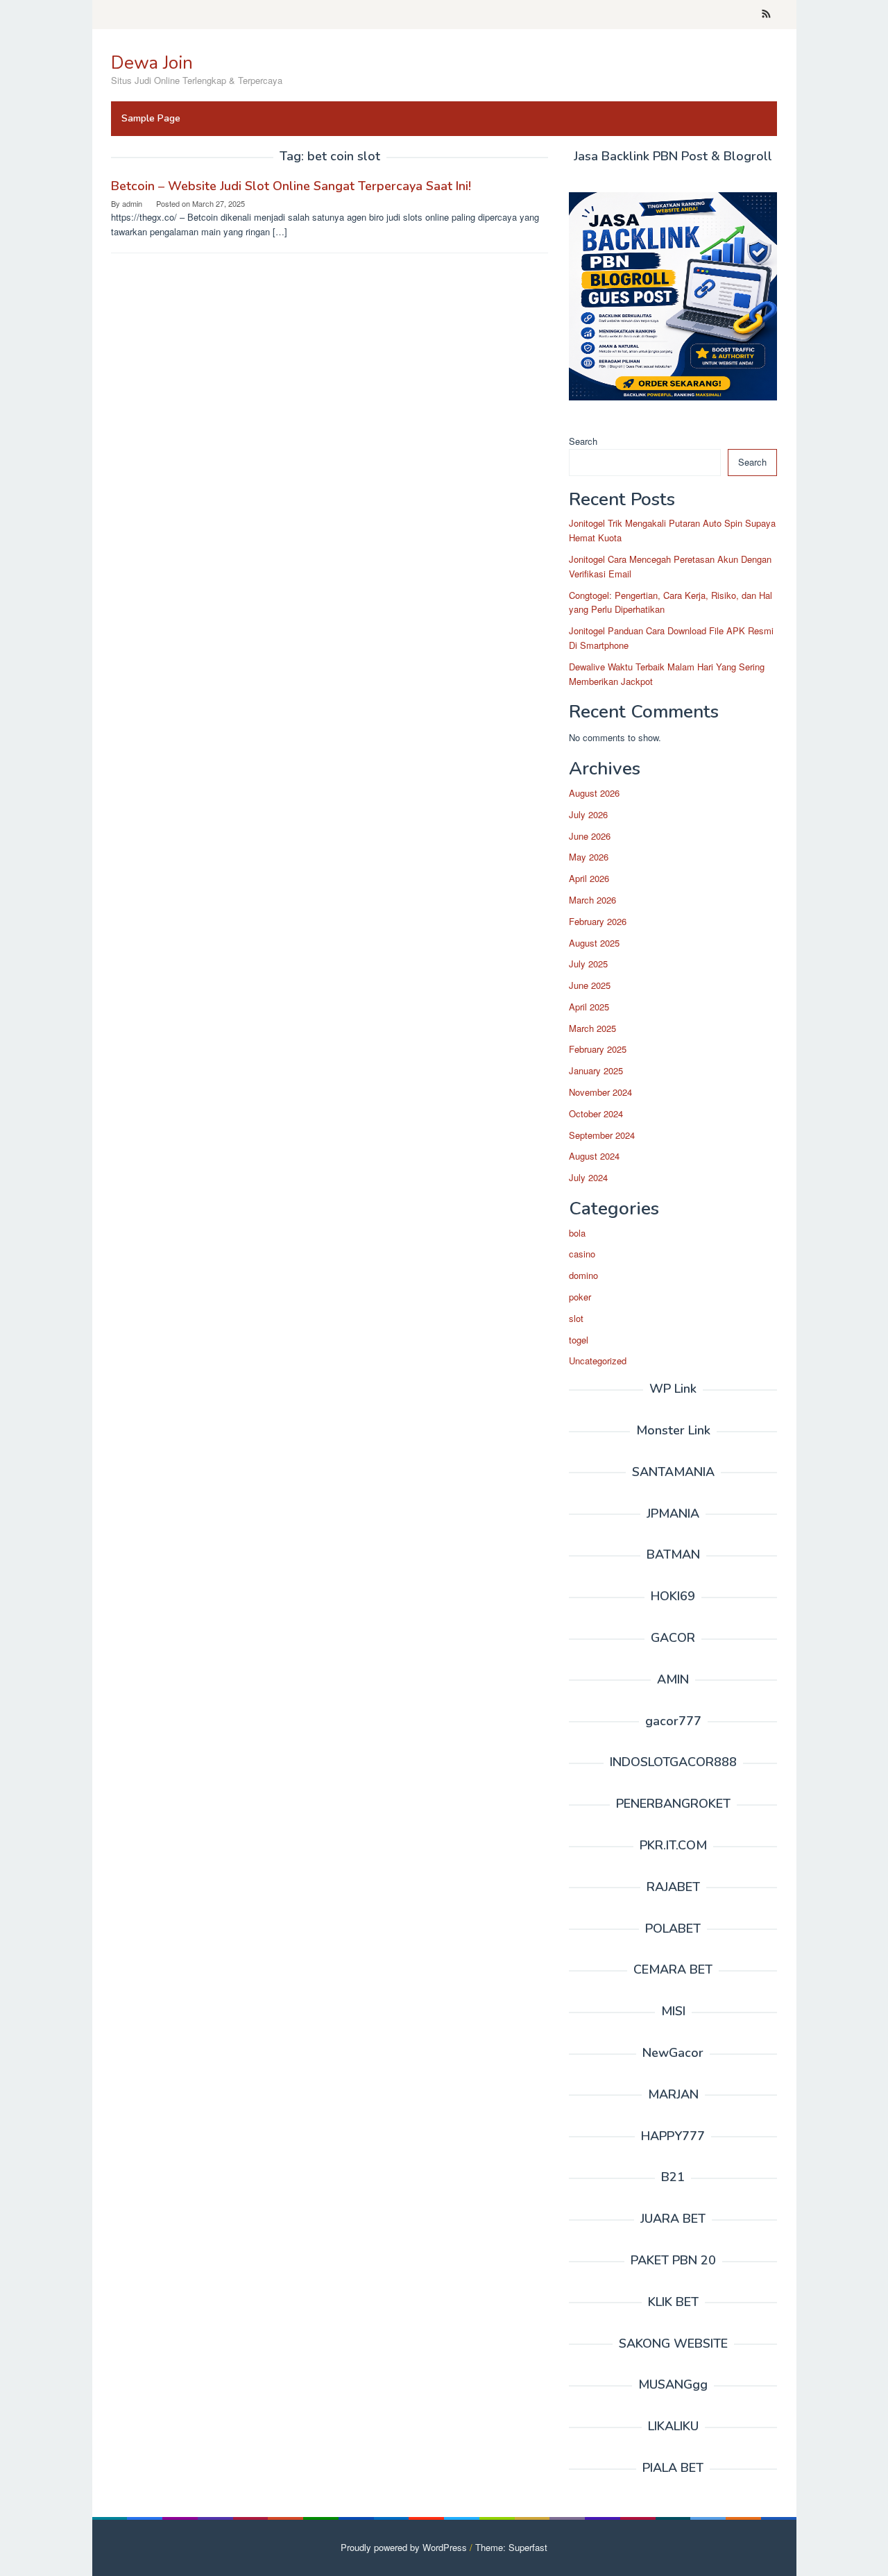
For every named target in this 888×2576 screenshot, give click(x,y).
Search (583, 441)
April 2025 (589, 1007)
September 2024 (602, 1135)
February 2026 (598, 921)
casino (582, 1254)
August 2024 (594, 1156)
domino (583, 1275)
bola (577, 1233)
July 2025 (588, 964)
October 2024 (596, 1113)
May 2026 (589, 857)
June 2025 (590, 985)
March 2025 (592, 1028)
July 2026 (588, 814)
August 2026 (594, 793)
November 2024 (600, 1092)
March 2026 (592, 900)
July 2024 (588, 1177)
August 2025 (594, 943)
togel (579, 1340)
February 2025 (598, 1049)
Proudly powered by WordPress (404, 2547)
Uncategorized (598, 1361)
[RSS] (766, 15)
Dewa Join (152, 63)
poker (580, 1297)
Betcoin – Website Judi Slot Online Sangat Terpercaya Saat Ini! (291, 186)
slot (576, 1318)
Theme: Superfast (511, 2547)
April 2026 (589, 878)
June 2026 (590, 836)
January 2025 (596, 1070)
